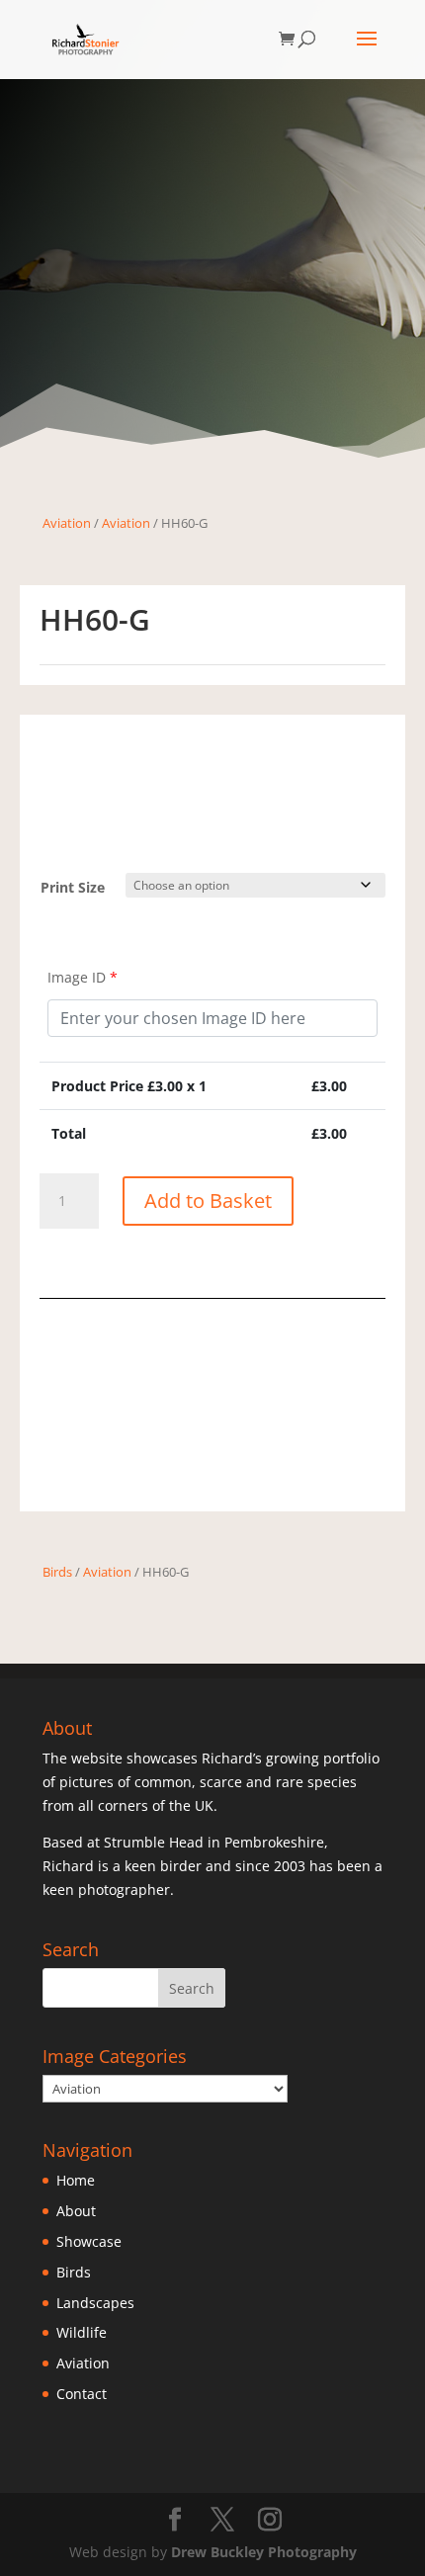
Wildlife (82, 2332)
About (76, 2211)
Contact (82, 2394)
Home (76, 2180)
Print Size (73, 887)
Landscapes (95, 2303)
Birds (57, 1572)
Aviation (67, 523)
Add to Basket (208, 1201)
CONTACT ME (213, 1467)
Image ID (83, 977)
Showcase (89, 2241)
